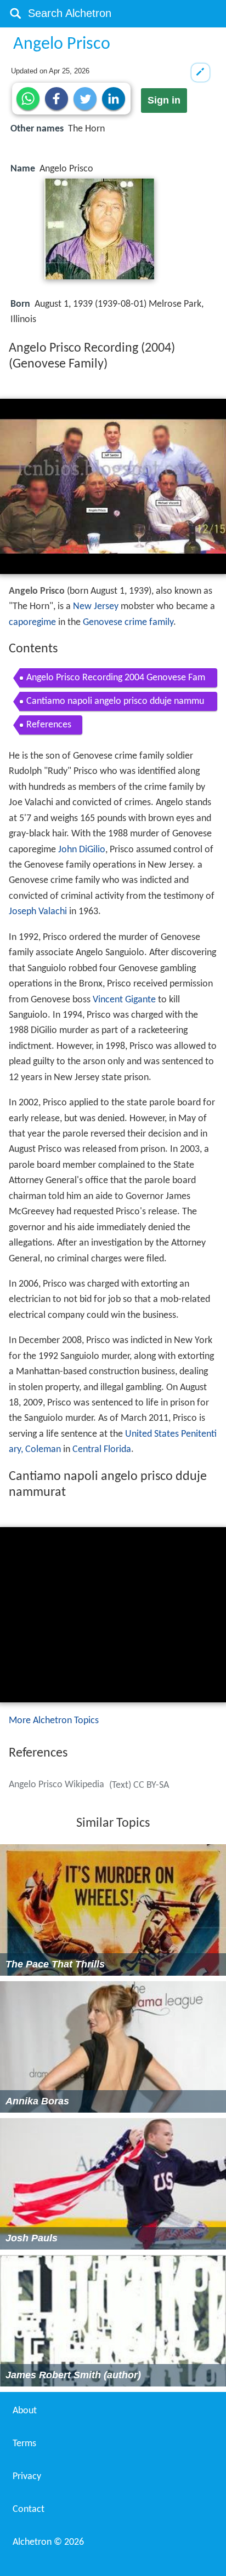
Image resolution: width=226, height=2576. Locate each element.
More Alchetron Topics (54, 1721)
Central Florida (102, 1450)
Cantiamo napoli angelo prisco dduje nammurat (115, 704)
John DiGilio (82, 850)
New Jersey (96, 607)
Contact (29, 2509)
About (25, 2411)
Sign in (164, 100)
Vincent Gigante (124, 1000)
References (49, 725)
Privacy (27, 2477)
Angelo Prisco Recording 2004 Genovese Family (116, 680)
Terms (24, 2444)
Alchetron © (48, 2542)
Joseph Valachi (38, 912)
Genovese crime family (128, 623)
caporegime (32, 623)
